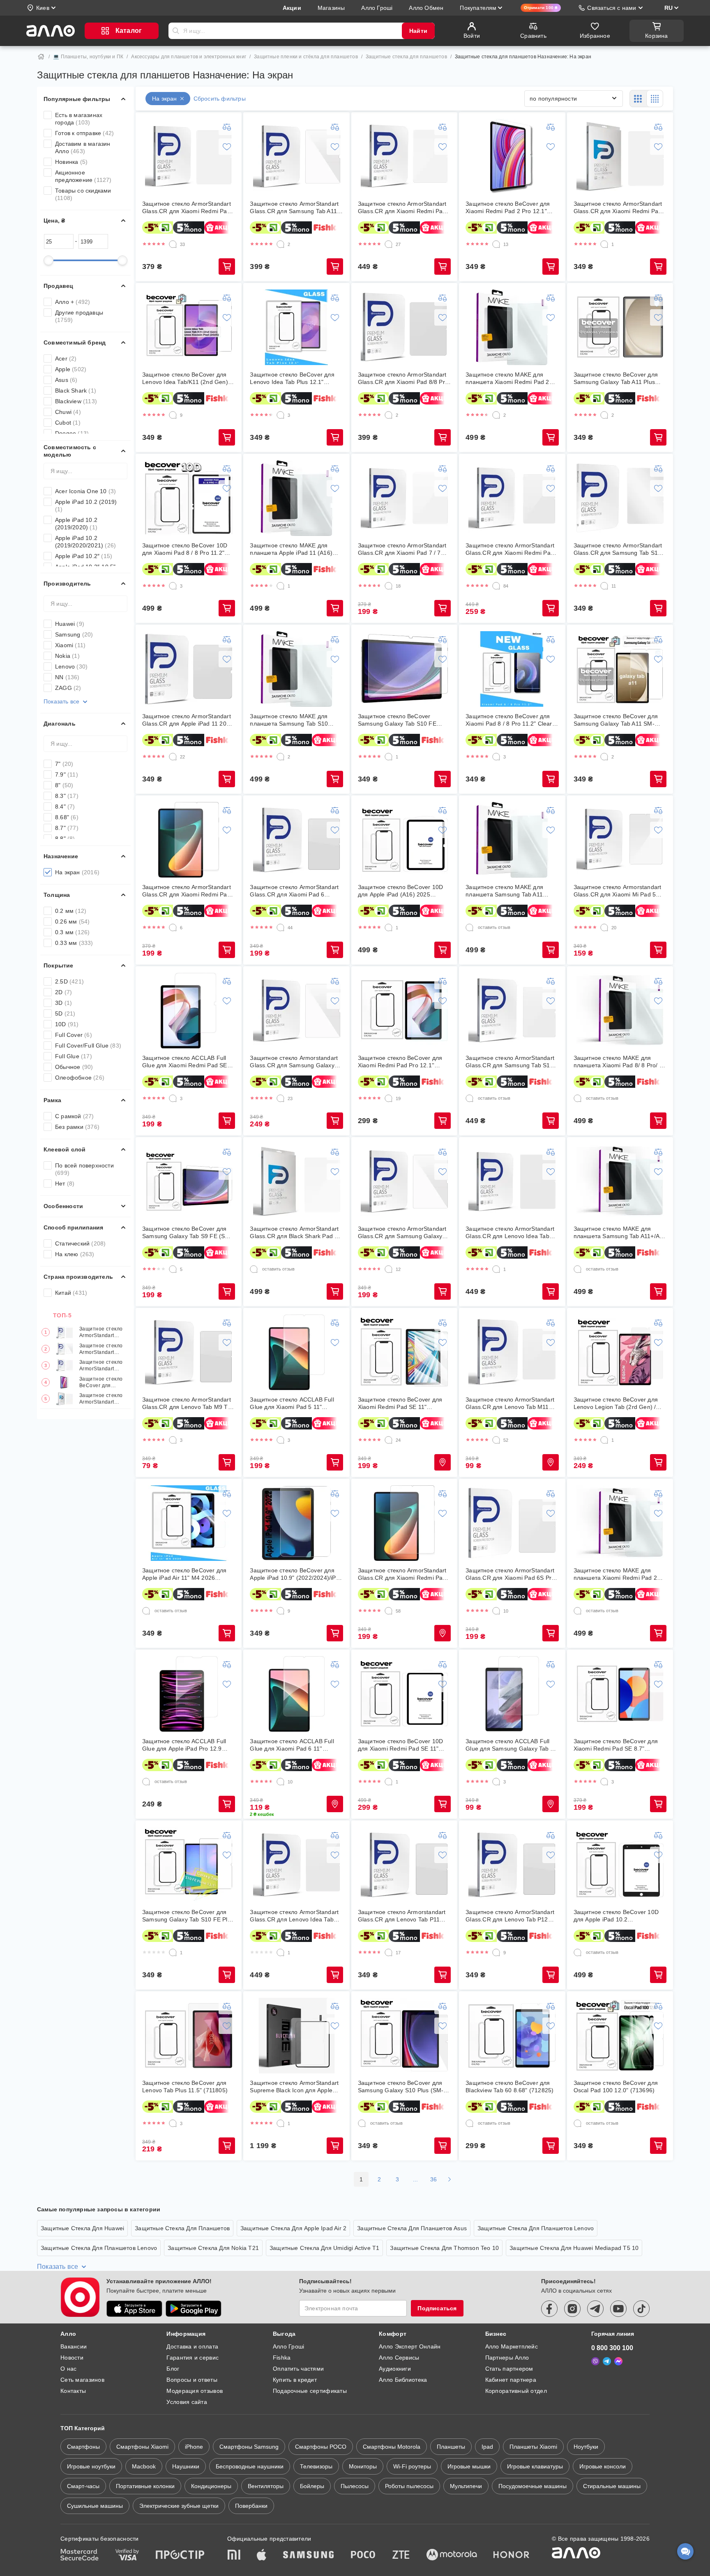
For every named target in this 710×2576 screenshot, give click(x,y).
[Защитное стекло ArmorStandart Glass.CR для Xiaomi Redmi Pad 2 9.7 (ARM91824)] (620, 156)
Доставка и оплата (192, 2346)
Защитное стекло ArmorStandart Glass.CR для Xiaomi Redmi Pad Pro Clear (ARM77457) (510, 549)
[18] (389, 586)
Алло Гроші (289, 2346)
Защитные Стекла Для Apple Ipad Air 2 (293, 2228)
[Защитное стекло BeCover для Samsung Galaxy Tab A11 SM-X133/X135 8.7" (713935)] (620, 669)
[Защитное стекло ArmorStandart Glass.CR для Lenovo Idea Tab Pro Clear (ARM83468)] (297, 1865)
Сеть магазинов (82, 2380)
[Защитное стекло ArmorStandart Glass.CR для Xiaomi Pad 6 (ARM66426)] (297, 840)
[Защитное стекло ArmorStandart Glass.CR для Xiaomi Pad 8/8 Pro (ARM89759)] (404, 327)
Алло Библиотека (403, 2380)
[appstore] (134, 2309)
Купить (227, 267)
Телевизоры (316, 2466)
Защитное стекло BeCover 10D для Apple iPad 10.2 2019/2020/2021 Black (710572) (617, 1916)
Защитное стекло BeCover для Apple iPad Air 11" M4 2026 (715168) (184, 1574)
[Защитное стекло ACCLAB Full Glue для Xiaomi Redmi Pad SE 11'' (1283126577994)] (189, 1011)
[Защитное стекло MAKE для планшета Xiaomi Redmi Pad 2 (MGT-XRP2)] (512, 327)
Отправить (176, 31)
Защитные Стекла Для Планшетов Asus (412, 2228)
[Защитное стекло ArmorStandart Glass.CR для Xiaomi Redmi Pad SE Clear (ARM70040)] (404, 1523)
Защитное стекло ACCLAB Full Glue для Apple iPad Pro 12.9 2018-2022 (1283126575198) (184, 1745)
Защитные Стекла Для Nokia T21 (213, 2248)
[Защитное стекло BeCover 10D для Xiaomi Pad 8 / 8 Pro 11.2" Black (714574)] (189, 498)
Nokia (67, 656)
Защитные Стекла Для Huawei (82, 2228)
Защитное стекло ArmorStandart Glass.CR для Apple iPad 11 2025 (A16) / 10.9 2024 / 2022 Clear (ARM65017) (188, 720)
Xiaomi (70, 645)
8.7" (67, 828)
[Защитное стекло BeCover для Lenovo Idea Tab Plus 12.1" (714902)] (297, 327)
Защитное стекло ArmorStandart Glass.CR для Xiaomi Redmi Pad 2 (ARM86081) (102, 1332)
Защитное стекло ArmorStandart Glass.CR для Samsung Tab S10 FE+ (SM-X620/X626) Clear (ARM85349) (510, 1062)
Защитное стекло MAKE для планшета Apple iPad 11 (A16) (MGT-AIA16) (291, 549)
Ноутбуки (586, 2447)
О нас (68, 2369)
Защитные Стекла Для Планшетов (182, 2228)
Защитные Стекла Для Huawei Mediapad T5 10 (574, 2248)
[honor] (512, 2555)
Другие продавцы (79, 316)
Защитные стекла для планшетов (406, 57)
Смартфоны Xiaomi (142, 2447)
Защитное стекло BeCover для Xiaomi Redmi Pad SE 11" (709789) (400, 1403)
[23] (281, 1098)
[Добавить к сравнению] (227, 127)
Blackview (76, 401)
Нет (65, 1183)
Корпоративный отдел (516, 2391)
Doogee (72, 433)
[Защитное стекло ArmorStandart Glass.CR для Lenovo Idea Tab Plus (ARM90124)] (512, 1181)
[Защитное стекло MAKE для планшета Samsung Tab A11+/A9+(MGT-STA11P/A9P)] (620, 1181)
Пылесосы (355, 2486)
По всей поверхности (84, 1169)
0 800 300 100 (612, 2348)
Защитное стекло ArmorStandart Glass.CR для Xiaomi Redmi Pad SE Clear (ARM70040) (402, 1574)
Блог (173, 2369)
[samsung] (309, 2555)
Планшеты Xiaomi (533, 2447)
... (416, 2179)
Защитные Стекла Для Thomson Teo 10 (444, 2248)
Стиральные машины (612, 2486)
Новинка (71, 162)
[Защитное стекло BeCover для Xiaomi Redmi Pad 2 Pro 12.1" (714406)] (512, 156)
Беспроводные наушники (250, 2466)
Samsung (74, 634)
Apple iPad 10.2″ (84, 556)
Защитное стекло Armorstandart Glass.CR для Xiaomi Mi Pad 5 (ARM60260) (618, 891)
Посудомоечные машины (532, 2486)
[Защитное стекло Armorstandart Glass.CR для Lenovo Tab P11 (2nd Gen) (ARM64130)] (404, 1865)
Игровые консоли (603, 2466)
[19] (389, 1098)
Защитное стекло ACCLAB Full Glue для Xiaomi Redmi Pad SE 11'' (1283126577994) (185, 1062)
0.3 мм (72, 932)
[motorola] (452, 2555)
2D (63, 992)
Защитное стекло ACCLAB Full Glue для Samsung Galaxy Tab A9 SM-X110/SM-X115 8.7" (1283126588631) (511, 1745)
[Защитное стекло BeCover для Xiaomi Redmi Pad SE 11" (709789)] (404, 1352)
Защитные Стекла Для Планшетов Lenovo (536, 2228)
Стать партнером (509, 2369)
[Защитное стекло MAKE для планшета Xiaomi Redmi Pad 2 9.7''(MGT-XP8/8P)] (620, 1523)
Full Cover (74, 1035)
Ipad (487, 2447)
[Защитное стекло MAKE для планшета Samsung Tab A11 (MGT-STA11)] (512, 840)
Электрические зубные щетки (179, 2506)
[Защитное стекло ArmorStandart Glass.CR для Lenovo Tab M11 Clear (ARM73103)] (512, 1352)
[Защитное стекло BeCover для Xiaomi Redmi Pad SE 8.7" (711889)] (620, 1694)
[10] (496, 1611)
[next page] (450, 2179)
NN (67, 677)
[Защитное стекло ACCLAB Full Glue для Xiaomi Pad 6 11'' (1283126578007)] (297, 1694)
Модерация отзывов (195, 2391)
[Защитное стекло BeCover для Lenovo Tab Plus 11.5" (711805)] (189, 2036)
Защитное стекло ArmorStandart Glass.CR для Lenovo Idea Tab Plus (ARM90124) (510, 1233)
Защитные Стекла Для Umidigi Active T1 (324, 2248)
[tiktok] (641, 2309)
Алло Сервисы (399, 2358)
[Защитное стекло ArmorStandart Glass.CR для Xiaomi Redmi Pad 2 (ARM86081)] (189, 156)
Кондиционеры (211, 2486)
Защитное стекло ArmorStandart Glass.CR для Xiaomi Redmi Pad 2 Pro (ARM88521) (102, 1366)
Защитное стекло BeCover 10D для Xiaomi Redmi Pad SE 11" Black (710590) (400, 1745)
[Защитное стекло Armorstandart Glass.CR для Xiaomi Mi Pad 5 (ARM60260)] (620, 840)
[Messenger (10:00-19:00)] (618, 2361)
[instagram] (572, 2309)
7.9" (67, 774)
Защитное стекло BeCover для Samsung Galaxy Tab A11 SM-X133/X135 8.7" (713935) (616, 720)
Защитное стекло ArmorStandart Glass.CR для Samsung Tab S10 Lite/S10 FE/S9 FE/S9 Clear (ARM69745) (618, 549)
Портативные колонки (145, 2486)
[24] (389, 1440)
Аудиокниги (395, 2369)
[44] (281, 928)
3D (63, 1003)
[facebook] (549, 2309)
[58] (389, 1611)
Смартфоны (83, 2447)
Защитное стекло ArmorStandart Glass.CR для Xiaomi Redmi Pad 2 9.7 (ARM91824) (102, 1399)
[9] (173, 415)
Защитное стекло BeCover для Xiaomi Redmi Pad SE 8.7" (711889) (616, 1745)
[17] (389, 1953)
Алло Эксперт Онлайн (410, 2346)
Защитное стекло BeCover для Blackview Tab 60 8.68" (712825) (509, 2087)
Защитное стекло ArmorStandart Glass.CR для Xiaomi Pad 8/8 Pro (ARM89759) (403, 378)
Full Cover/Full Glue (88, 1046)
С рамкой (75, 1116)
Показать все (61, 701)
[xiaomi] (234, 2555)
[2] (281, 244)
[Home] (41, 57)
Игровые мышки (469, 2466)
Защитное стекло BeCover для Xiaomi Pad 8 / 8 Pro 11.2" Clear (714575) (509, 720)
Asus (66, 380)
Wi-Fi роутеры (412, 2466)
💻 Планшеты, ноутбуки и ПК (88, 57)
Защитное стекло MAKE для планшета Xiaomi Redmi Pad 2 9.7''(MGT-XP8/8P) (615, 1574)
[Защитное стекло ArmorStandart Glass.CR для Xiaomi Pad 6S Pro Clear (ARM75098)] (512, 1523)
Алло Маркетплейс (512, 2346)
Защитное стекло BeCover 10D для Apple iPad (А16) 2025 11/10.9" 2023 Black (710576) (400, 891)
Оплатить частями (298, 2369)
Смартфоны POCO (321, 2447)
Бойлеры (312, 2486)
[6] (173, 928)
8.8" (65, 839)
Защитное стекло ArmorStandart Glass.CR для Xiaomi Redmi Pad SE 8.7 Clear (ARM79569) (187, 891)
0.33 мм (74, 943)
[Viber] (595, 2361)
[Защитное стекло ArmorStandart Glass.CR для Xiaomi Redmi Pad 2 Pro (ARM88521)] (404, 156)
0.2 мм (71, 911)
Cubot (68, 423)
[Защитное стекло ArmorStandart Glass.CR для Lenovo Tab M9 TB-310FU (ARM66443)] (189, 1352)
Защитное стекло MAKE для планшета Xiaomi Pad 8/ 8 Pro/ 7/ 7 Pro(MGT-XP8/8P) (619, 1062)
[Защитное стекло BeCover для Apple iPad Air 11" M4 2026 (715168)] (189, 1523)
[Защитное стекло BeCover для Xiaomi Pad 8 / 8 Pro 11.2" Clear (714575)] (512, 669)
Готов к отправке (84, 133)
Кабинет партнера (511, 2380)
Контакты (73, 2391)
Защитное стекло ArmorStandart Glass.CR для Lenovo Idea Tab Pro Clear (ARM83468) (294, 1916)
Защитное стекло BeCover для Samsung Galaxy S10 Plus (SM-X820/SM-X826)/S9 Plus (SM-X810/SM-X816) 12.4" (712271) (401, 2087)
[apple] (262, 2555)
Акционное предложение (83, 176)
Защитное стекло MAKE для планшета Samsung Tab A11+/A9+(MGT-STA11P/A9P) (620, 1233)
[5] (173, 1269)
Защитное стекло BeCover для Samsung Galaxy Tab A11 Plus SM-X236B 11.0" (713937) (616, 378)
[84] (496, 586)
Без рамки (77, 1127)
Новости (72, 2358)
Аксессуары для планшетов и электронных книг (189, 57)
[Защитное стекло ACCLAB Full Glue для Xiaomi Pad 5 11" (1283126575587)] (297, 1352)
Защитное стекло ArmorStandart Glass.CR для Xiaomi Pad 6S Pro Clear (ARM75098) (510, 1574)
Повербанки (251, 2506)
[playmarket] (194, 2309)
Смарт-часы (83, 2486)
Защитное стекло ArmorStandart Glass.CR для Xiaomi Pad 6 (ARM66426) (294, 891)
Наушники (186, 2466)
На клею (75, 1254)
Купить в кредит (295, 2380)
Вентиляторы (266, 2486)
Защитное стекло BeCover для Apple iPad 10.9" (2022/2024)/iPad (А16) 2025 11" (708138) (296, 1574)
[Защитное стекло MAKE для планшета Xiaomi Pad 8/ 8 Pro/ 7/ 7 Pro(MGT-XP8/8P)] (620, 1011)
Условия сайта (187, 2402)
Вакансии (74, 2346)
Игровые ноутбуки (91, 2466)
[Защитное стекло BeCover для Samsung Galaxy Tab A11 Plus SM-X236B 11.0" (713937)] (620, 327)
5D (65, 1013)
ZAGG (68, 688)
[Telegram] (607, 2361)
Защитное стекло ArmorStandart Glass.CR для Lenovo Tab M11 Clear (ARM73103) (510, 1403)
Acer (66, 358)
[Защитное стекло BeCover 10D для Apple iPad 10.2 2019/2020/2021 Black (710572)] (620, 1865)
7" (64, 764)
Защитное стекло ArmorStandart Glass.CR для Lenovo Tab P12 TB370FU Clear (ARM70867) (510, 1916)
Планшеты (451, 2447)
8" (64, 785)
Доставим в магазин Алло (83, 147)
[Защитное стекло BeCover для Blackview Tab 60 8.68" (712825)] (512, 2036)
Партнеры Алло (507, 2358)
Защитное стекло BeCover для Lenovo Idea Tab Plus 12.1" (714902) (292, 378)
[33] (173, 244)
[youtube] (618, 2309)
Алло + (73, 302)
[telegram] (595, 2309)
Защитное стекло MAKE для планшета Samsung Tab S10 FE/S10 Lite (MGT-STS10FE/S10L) (289, 720)
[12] (389, 1269)
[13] (496, 244)
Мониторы (363, 2466)
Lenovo (71, 666)
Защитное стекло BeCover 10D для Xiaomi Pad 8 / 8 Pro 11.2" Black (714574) (185, 549)
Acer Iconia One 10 (85, 491)
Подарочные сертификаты (310, 2391)
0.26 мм (72, 921)
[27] (389, 244)
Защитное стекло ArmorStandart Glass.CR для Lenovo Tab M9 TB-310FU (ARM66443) (188, 1403)
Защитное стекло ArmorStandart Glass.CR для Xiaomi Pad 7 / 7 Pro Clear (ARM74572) (402, 549)
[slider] (48, 260)
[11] (604, 586)
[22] (173, 757)
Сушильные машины (95, 2506)
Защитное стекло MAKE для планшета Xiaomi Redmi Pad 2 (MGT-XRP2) (507, 378)
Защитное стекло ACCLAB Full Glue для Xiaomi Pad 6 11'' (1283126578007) (292, 1745)
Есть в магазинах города (79, 119)
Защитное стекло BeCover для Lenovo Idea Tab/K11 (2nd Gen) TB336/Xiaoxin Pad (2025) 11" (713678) (185, 378)
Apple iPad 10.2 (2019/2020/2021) (85, 542)
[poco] (363, 2555)
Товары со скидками (83, 194)
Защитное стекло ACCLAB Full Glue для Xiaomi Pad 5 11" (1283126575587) (292, 1403)
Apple (71, 369)
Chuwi (68, 412)
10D (67, 1024)
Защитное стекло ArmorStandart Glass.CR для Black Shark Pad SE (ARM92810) (296, 1233)
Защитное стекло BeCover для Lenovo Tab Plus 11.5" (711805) (185, 2087)
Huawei (70, 624)
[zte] (401, 2555)
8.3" (67, 796)
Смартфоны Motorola (392, 2447)
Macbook (144, 2466)
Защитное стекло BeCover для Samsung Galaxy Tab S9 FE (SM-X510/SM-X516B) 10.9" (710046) (187, 1233)
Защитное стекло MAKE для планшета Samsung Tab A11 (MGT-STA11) (504, 891)
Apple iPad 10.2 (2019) (86, 506)
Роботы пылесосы (409, 2486)
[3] (281, 415)
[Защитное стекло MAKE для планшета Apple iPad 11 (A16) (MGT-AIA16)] (297, 498)
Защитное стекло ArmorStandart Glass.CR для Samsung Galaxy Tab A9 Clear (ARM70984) (402, 1233)
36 (434, 2179)
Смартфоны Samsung (249, 2447)
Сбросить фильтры (220, 99)
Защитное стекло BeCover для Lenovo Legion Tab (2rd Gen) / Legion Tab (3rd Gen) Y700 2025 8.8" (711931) (618, 1403)
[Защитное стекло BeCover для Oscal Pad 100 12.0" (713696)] (620, 2036)
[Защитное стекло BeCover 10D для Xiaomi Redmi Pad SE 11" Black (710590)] (404, 1694)
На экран (77, 872)
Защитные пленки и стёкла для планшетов (306, 57)
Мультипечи (466, 2486)
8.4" (65, 807)
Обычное (74, 1067)
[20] (604, 928)
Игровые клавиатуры (535, 2466)
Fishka (282, 2358)
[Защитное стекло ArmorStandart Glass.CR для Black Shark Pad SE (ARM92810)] (297, 1181)
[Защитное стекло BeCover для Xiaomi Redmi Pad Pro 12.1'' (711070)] (404, 1011)
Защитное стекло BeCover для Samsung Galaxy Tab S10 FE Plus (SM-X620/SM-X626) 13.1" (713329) (188, 1916)
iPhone (194, 2447)
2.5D (69, 981)
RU (669, 8)
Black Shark (76, 391)
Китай (71, 1293)
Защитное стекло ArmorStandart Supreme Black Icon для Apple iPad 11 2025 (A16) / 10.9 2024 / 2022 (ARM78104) (294, 2087)
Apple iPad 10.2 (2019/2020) (76, 524)
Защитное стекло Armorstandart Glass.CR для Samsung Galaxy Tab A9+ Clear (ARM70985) (294, 1062)
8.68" (67, 817)
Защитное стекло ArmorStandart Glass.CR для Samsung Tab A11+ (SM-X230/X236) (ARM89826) (102, 1349)
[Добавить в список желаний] (227, 147)
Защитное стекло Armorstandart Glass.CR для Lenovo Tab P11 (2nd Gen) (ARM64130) (402, 1916)
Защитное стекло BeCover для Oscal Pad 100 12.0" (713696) (616, 2087)
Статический (80, 1243)
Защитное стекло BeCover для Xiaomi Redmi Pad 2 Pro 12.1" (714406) (102, 1382)
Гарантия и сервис (192, 2358)
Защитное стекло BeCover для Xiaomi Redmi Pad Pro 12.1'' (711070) (400, 1062)
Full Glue (74, 1056)
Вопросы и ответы (192, 2380)
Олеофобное (80, 1078)
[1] (604, 244)
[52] (496, 1440)
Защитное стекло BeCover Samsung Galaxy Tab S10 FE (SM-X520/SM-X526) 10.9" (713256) (397, 720)
